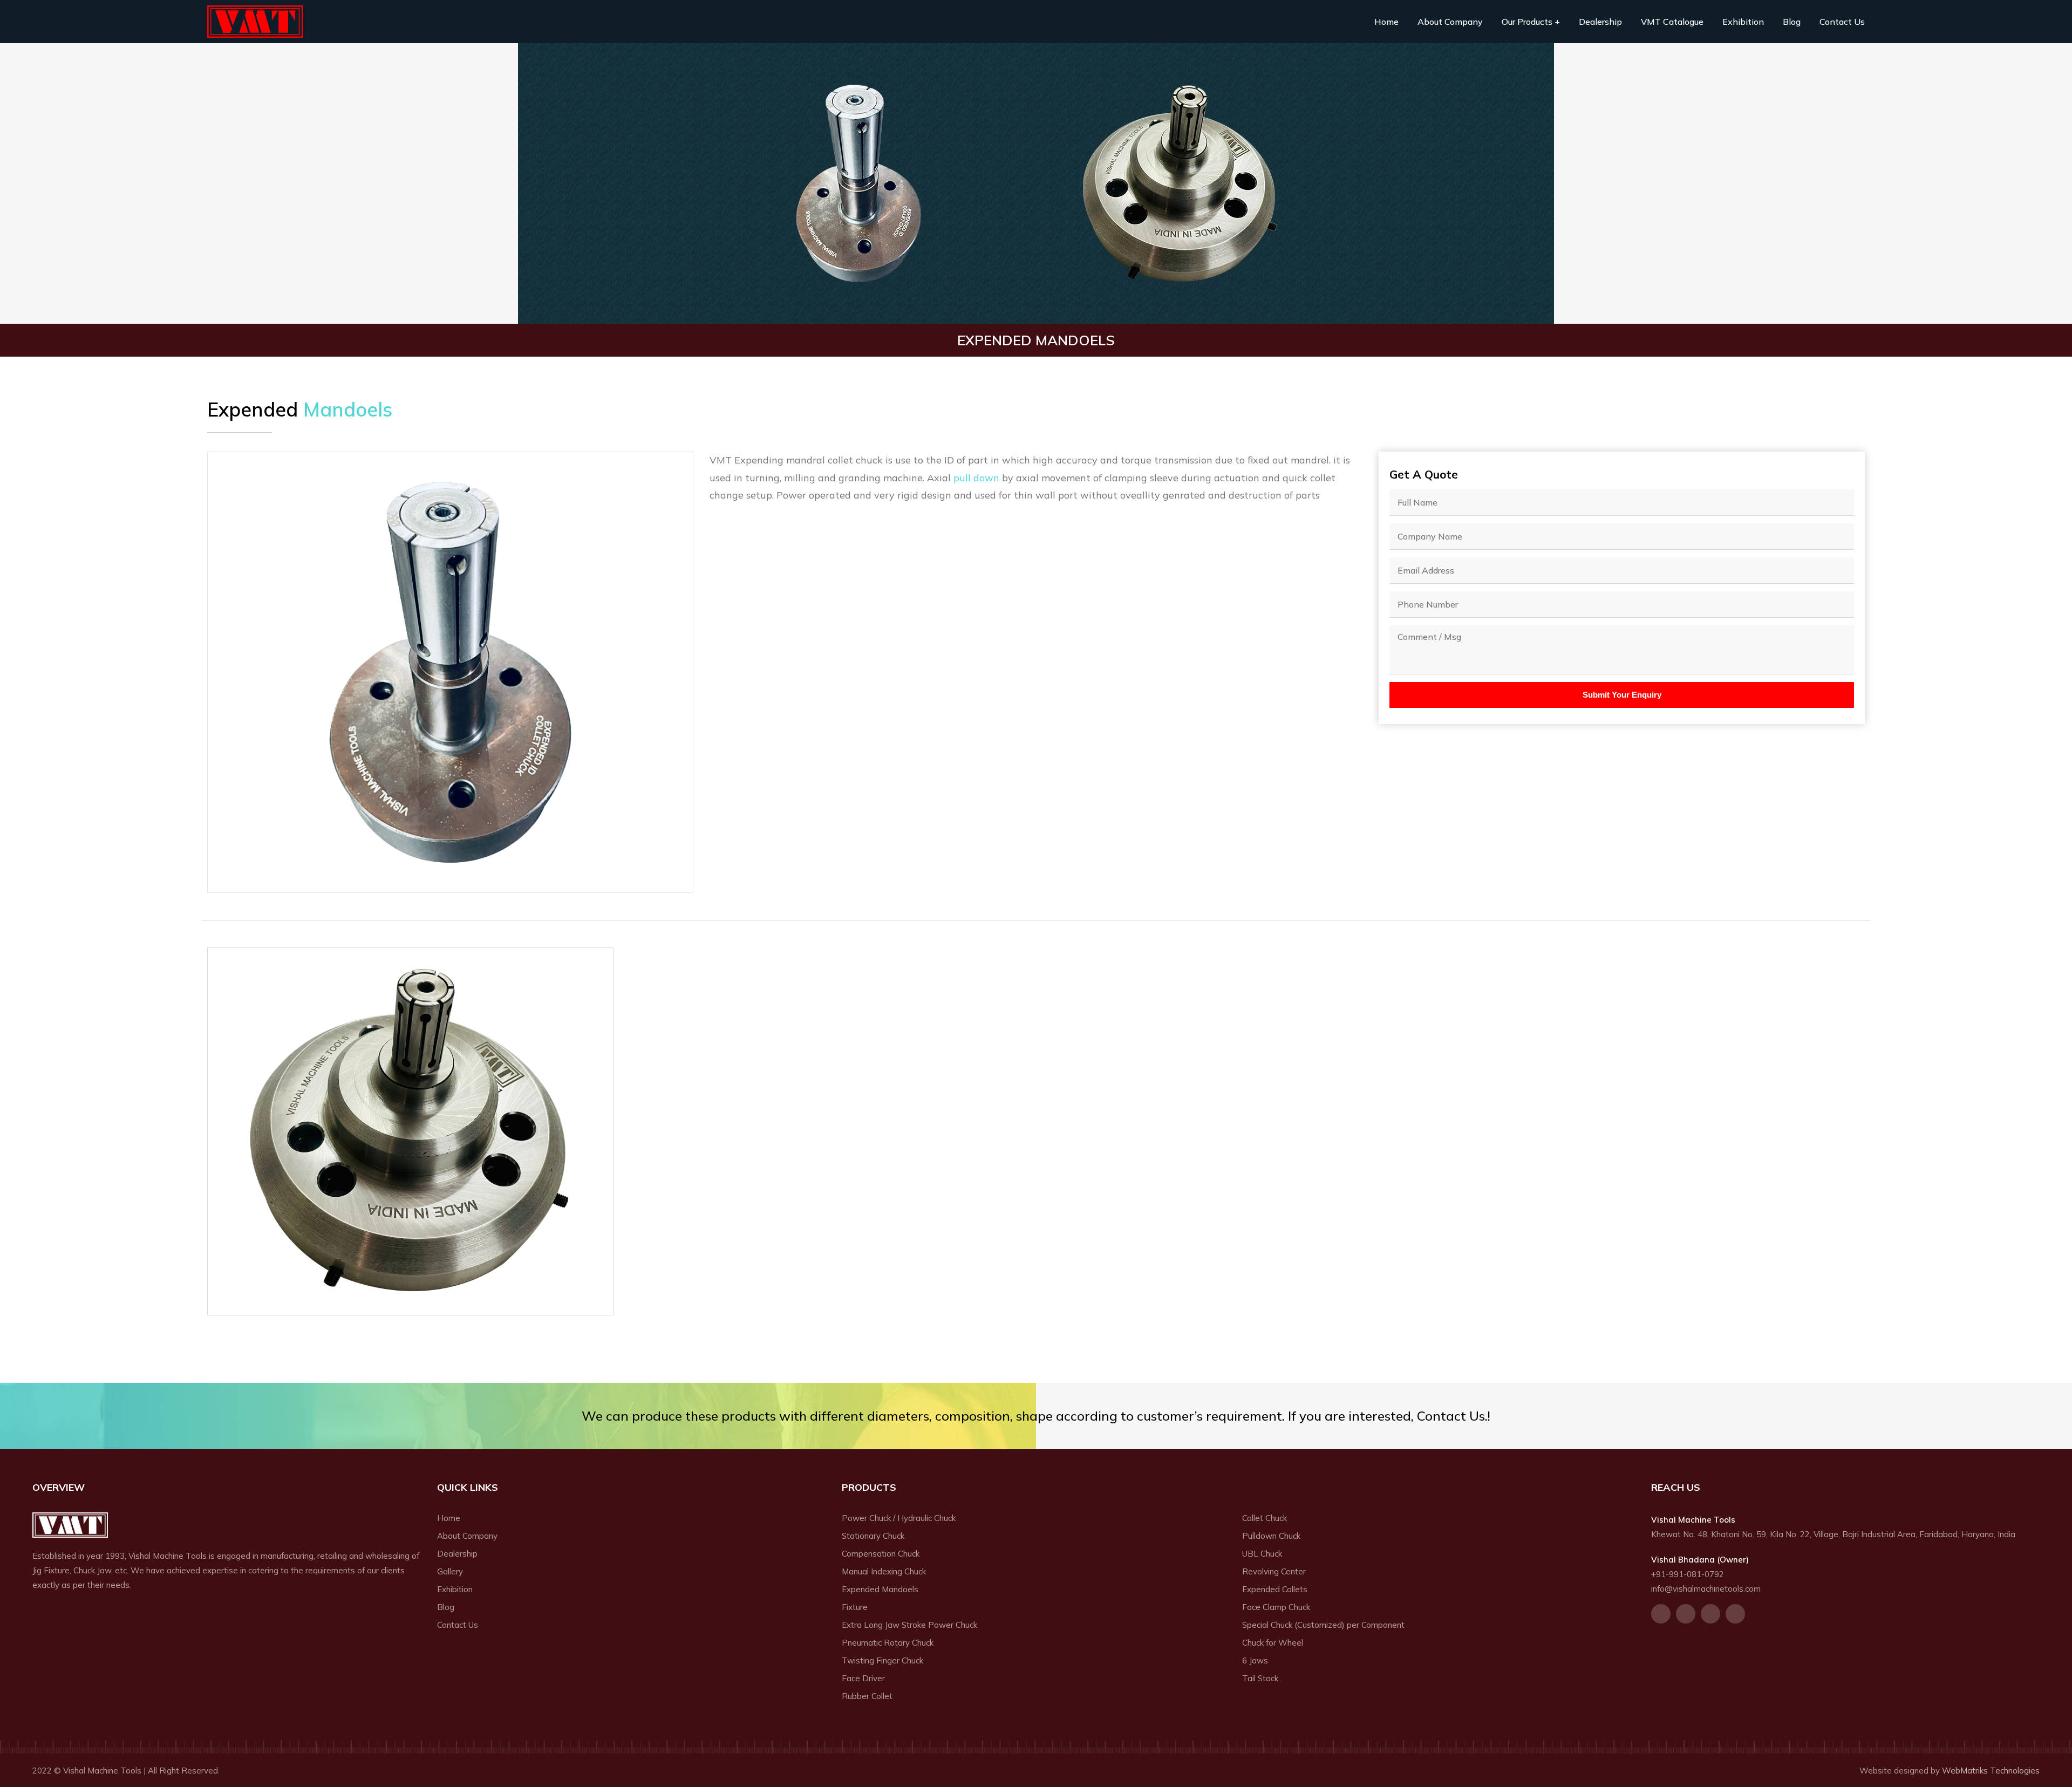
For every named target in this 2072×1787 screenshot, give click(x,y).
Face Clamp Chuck (1276, 1607)
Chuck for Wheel (1273, 1643)
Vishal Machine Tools (255, 22)
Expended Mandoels (880, 1589)
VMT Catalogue (1672, 22)
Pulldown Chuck (1271, 1536)
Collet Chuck (1265, 1518)
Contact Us (1842, 22)
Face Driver (863, 1678)
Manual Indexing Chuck (884, 1571)
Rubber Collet (867, 1696)
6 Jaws (1255, 1660)
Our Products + (1531, 22)
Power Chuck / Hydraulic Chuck (899, 1518)
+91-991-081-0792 (1688, 1574)
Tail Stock (1260, 1678)
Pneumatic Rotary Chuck (888, 1643)
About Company (1450, 22)
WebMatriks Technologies (1991, 1771)
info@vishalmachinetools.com (1706, 1589)
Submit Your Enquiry (1622, 695)
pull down (976, 478)
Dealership (1600, 22)
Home (1386, 22)
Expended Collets (1275, 1589)
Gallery (450, 1571)
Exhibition (1743, 22)
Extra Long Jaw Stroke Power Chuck (909, 1625)
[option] (450, 672)
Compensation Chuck (881, 1554)
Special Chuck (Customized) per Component (1323, 1625)
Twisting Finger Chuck (882, 1660)
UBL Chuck (1262, 1554)
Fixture (855, 1607)
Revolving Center (1274, 1571)
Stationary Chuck (873, 1536)
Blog (1792, 22)
